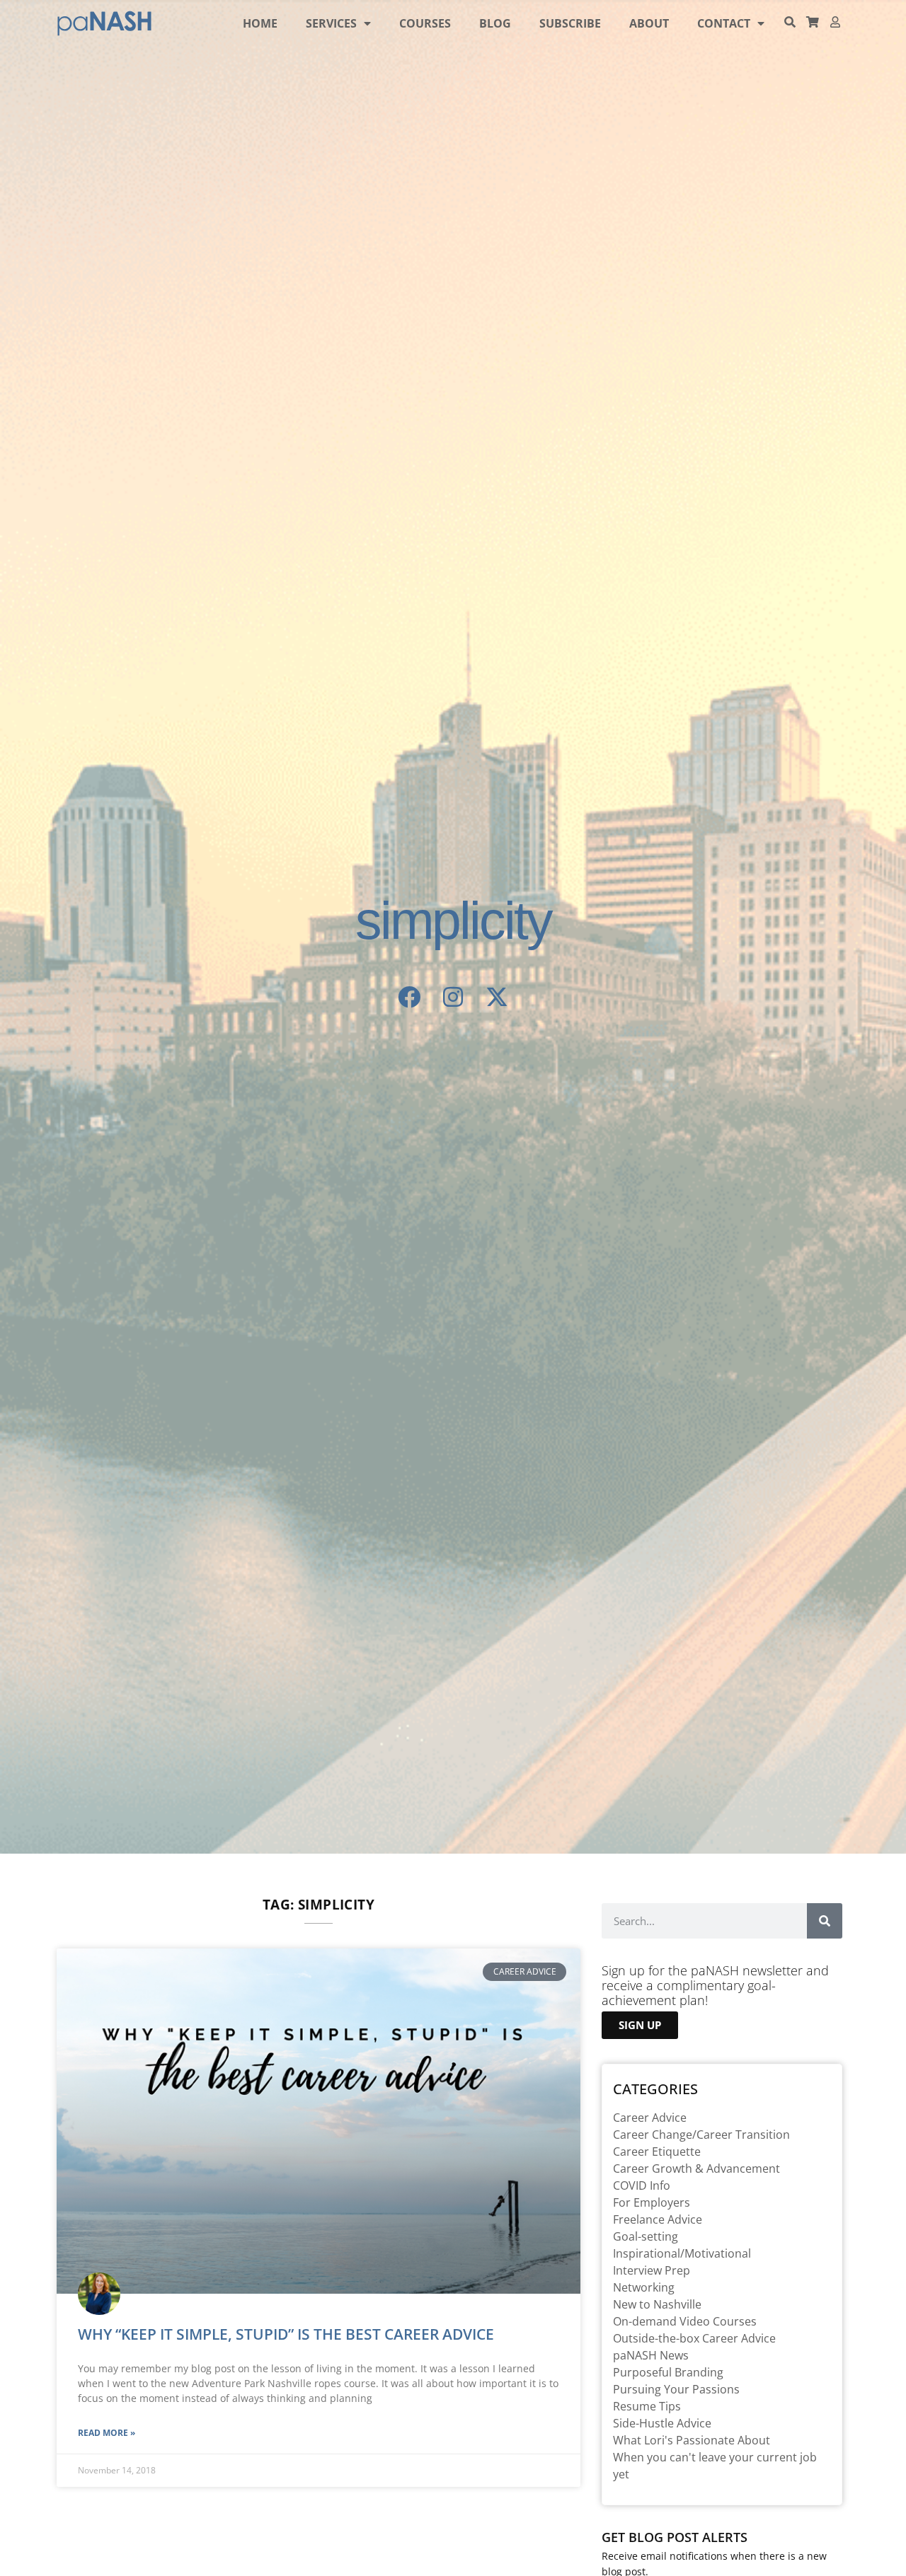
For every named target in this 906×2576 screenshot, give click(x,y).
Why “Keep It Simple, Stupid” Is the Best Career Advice (286, 2334)
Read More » (107, 2433)
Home (260, 23)
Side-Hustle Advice (662, 2423)
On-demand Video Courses (685, 2321)
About (649, 23)
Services (331, 23)
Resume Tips (647, 2406)
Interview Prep (652, 2270)
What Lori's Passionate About (692, 2440)
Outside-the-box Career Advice (694, 2338)
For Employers (652, 2202)
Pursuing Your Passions (676, 2389)
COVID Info (642, 2185)
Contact (724, 23)
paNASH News (651, 2355)
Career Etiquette (657, 2152)
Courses (425, 23)
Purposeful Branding (668, 2372)
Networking (644, 2287)
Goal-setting (646, 2236)
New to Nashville (657, 2304)
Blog (495, 23)
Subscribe (570, 23)
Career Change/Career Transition (701, 2135)
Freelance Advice (658, 2219)
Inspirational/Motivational (682, 2253)
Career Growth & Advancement (696, 2168)
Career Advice (650, 2118)
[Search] (825, 1921)
